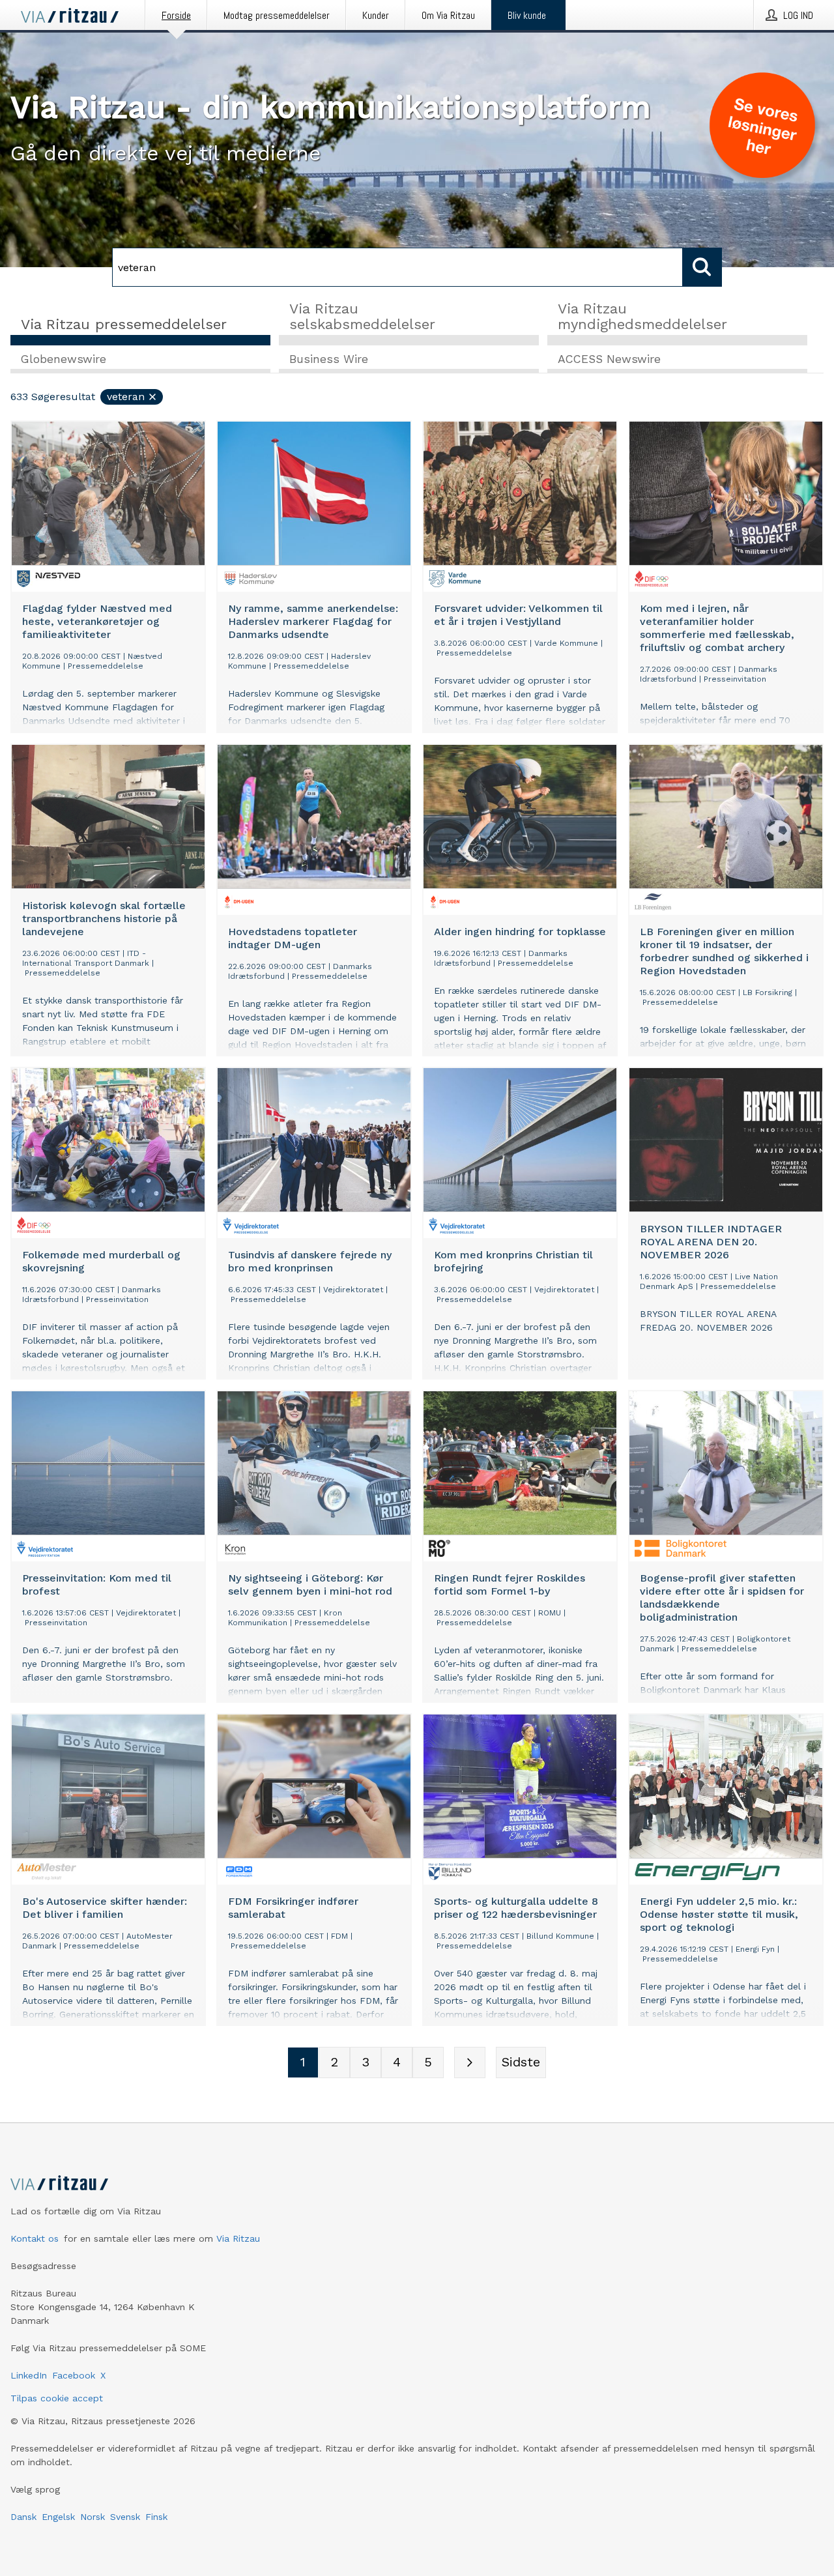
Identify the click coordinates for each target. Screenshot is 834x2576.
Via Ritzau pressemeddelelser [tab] (124, 324)
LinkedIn (29, 2375)
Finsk (156, 2517)
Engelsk (58, 2517)
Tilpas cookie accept (57, 2398)
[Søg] (702, 267)
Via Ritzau (238, 2238)
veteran (126, 397)
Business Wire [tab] (329, 359)
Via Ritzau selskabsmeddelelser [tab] (362, 316)
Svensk (125, 2517)
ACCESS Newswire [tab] (609, 359)
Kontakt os (35, 2238)
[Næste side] (470, 2062)
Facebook (74, 2375)
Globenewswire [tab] (64, 359)
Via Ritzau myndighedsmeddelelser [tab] (642, 316)
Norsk (93, 2517)
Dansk (23, 2517)
